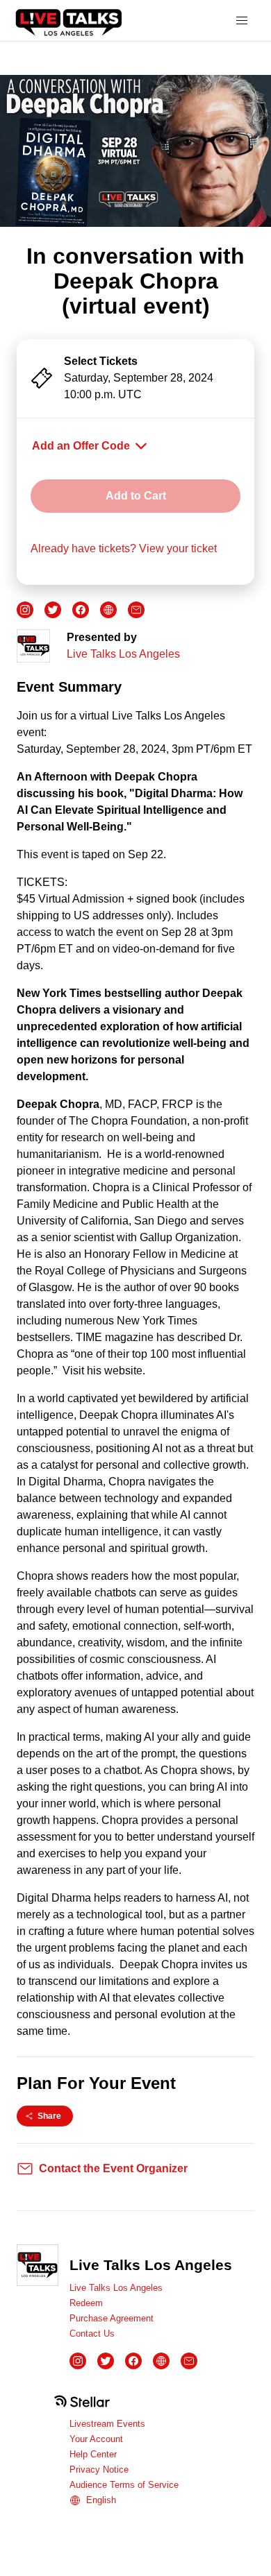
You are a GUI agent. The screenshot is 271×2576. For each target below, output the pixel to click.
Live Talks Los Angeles (123, 654)
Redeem (86, 2303)
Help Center (93, 2454)
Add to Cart (136, 496)
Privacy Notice (99, 2470)
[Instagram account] (25, 610)
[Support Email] (136, 610)
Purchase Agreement (112, 2318)
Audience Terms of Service (124, 2485)
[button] (242, 21)
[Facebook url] (81, 610)
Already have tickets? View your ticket (124, 548)
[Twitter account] (53, 610)
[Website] (108, 610)
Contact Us (92, 2334)
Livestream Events (107, 2424)
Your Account (96, 2439)
